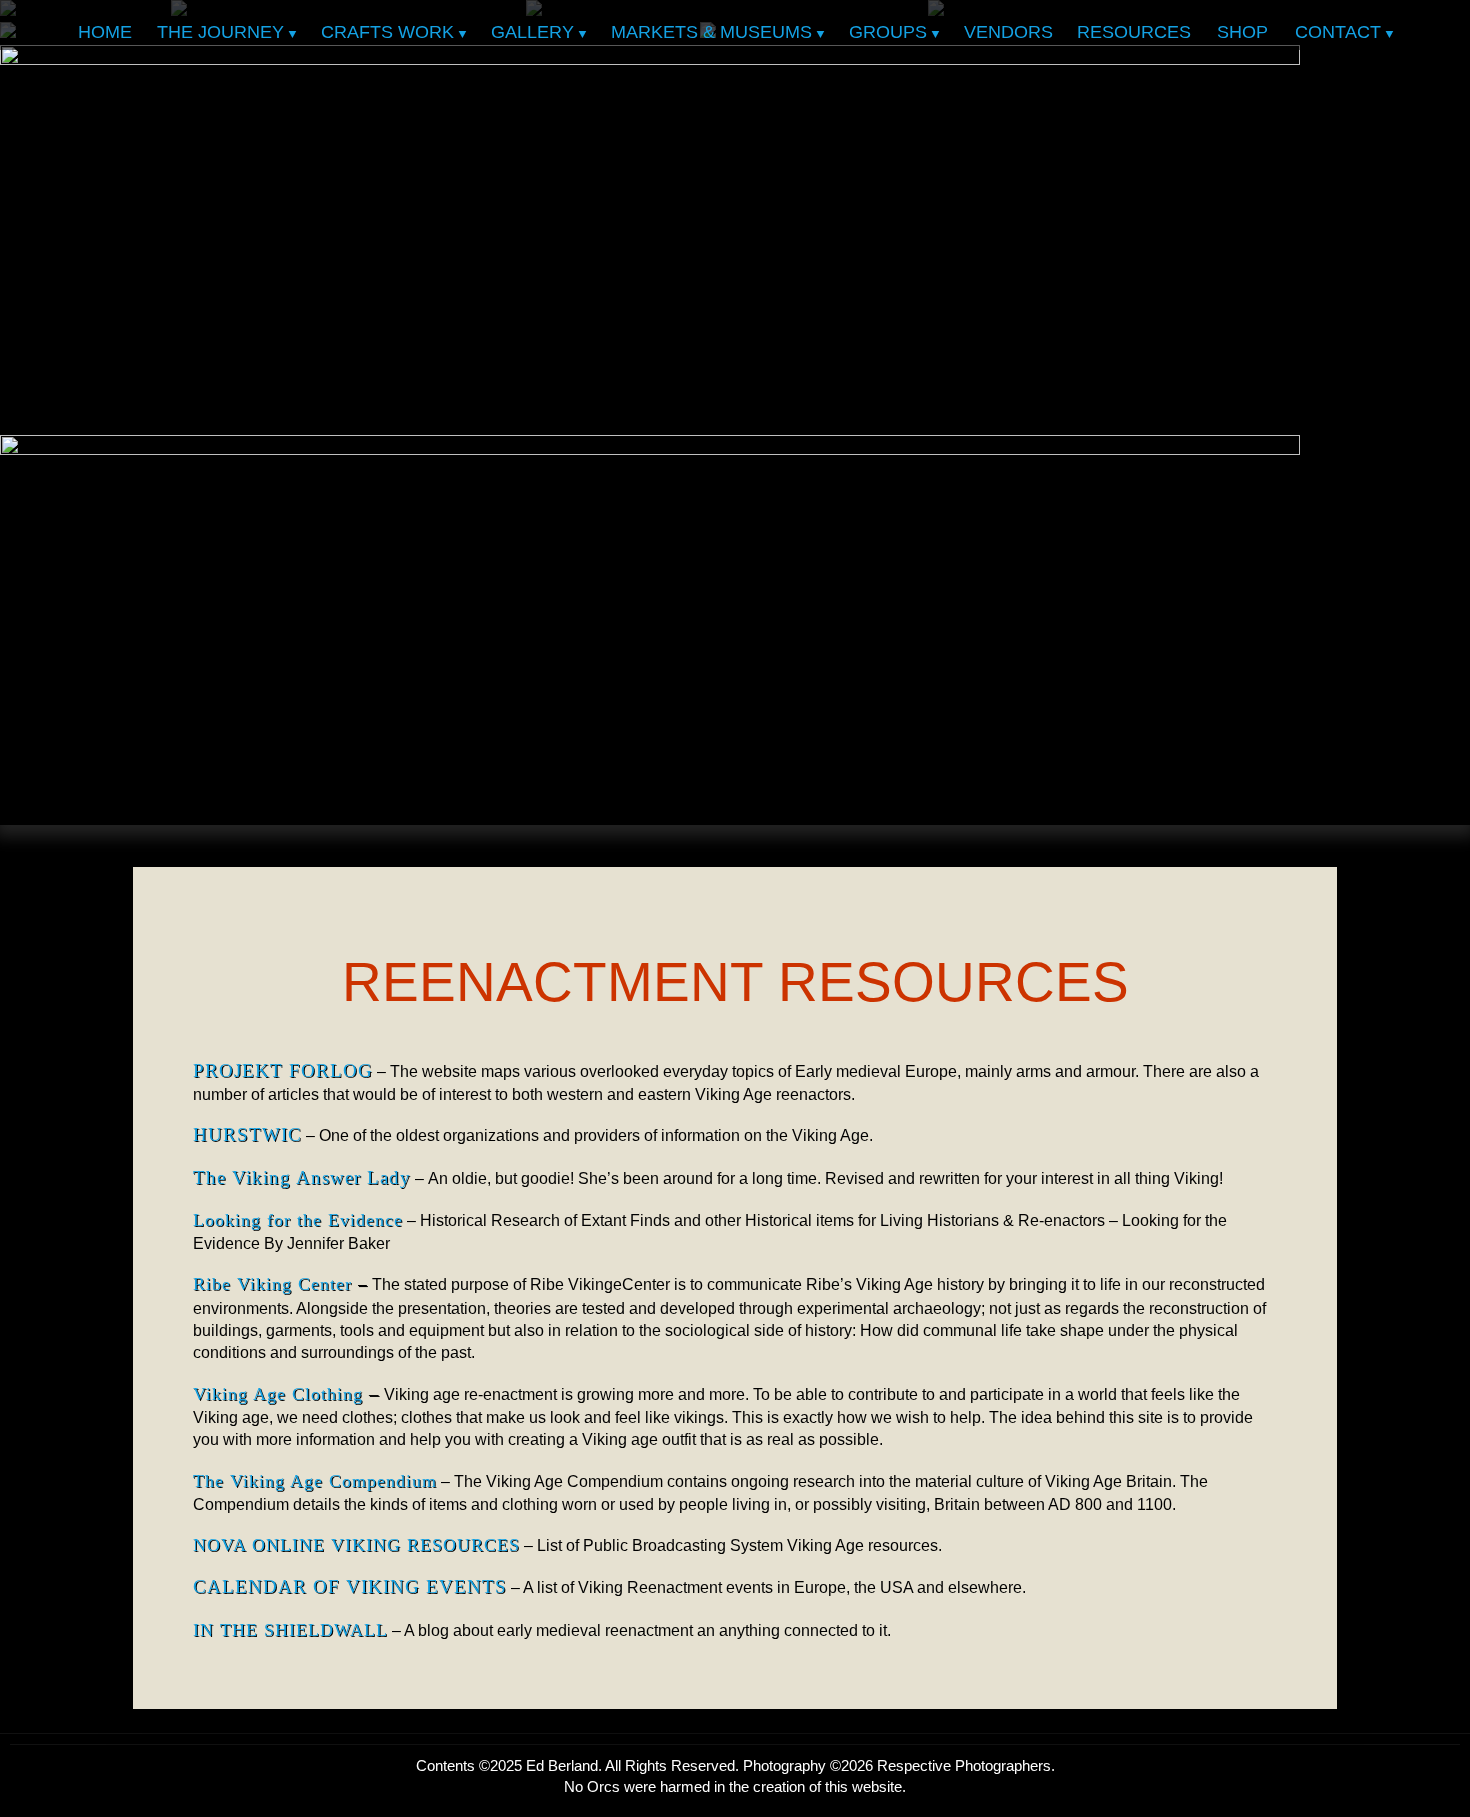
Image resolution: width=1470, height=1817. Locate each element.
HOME (105, 32)
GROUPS (888, 32)
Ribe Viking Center (272, 1284)
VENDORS (1008, 32)
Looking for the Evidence (298, 1220)
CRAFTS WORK (387, 32)
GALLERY (532, 32)
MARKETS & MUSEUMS (711, 32)
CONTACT (1338, 32)
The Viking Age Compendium (315, 1481)
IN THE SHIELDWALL (290, 1630)
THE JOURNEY (220, 32)
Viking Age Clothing (278, 1394)
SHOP (1242, 32)
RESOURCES (1134, 32)
